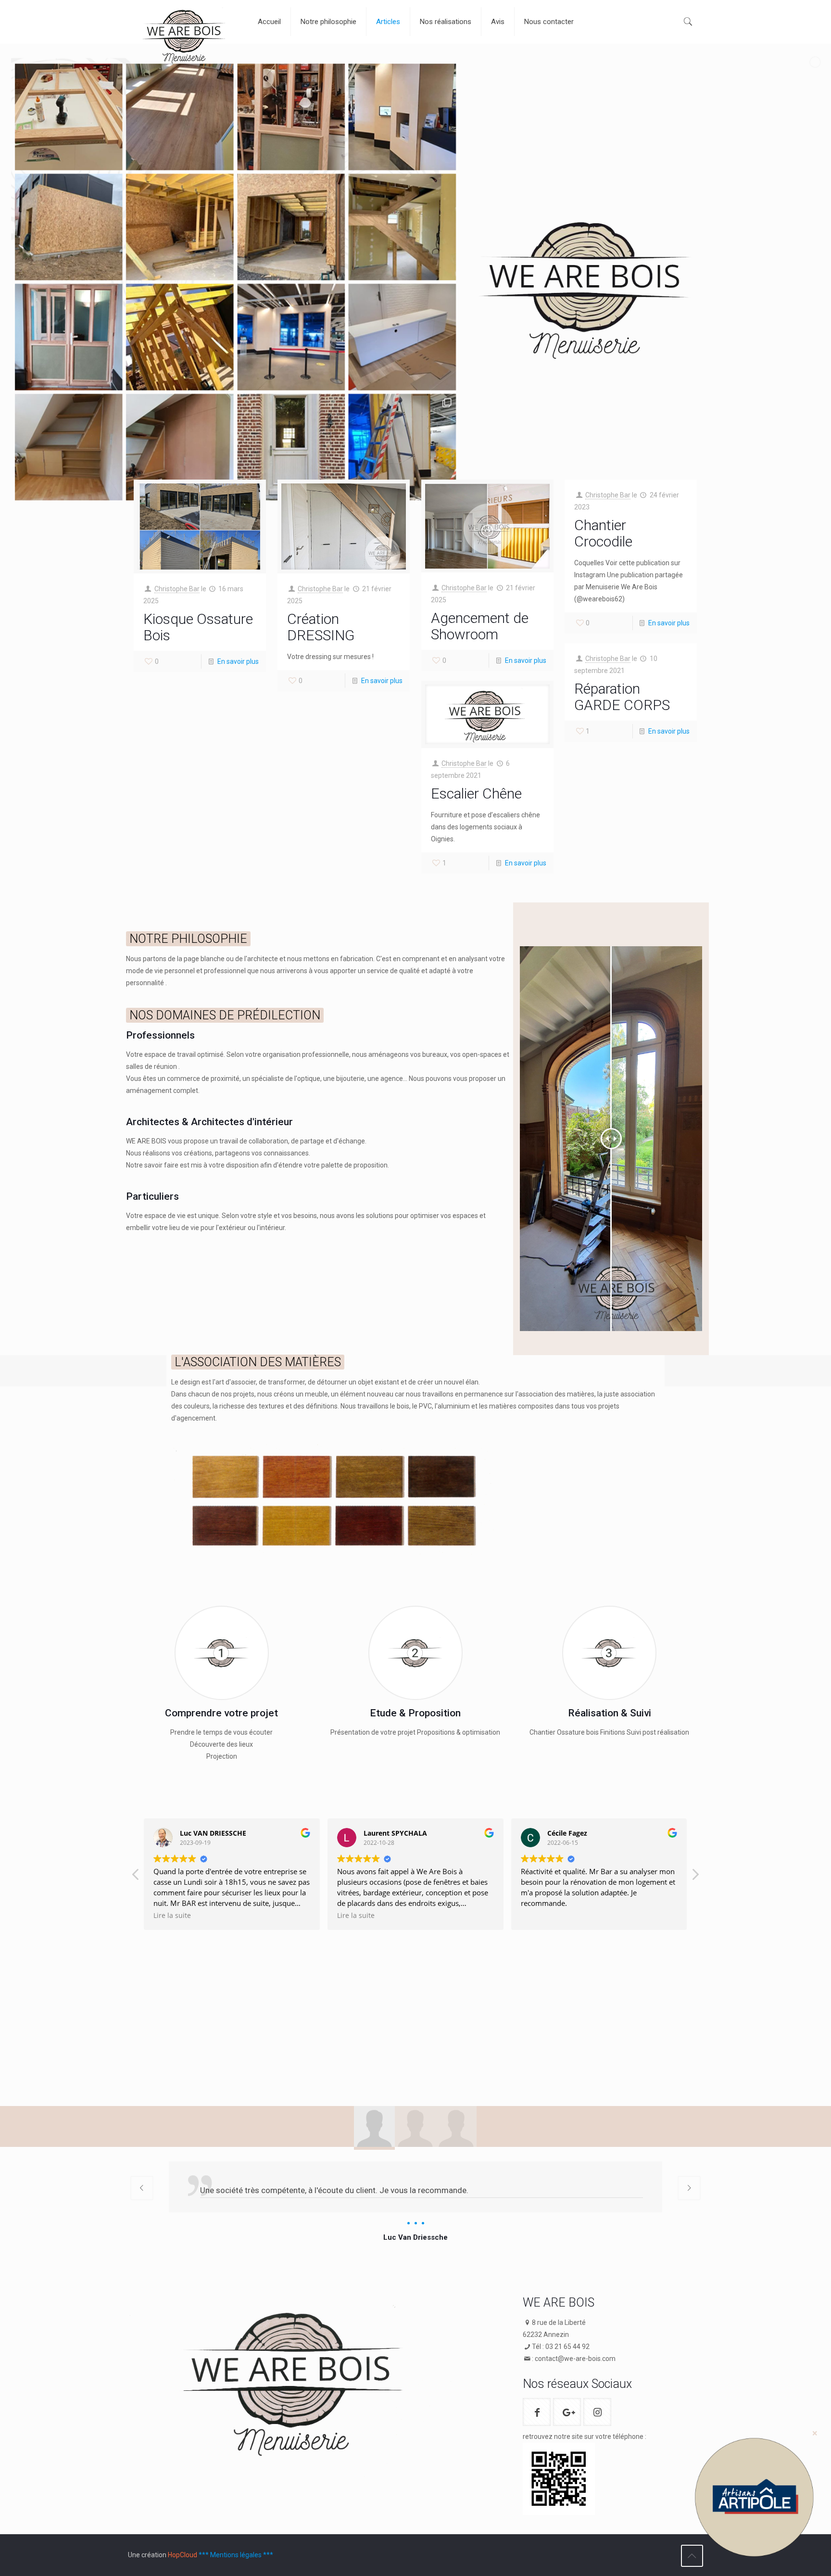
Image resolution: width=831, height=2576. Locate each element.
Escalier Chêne (476, 793)
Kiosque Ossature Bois (198, 627)
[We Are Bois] (186, 40)
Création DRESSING (321, 627)
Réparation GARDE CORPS (622, 697)
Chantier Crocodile (603, 533)
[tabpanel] (415, 2203)
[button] (695, 1877)
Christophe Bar (177, 589)
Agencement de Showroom (480, 626)
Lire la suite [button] (172, 1916)
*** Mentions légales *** (236, 2555)
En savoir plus (238, 661)
